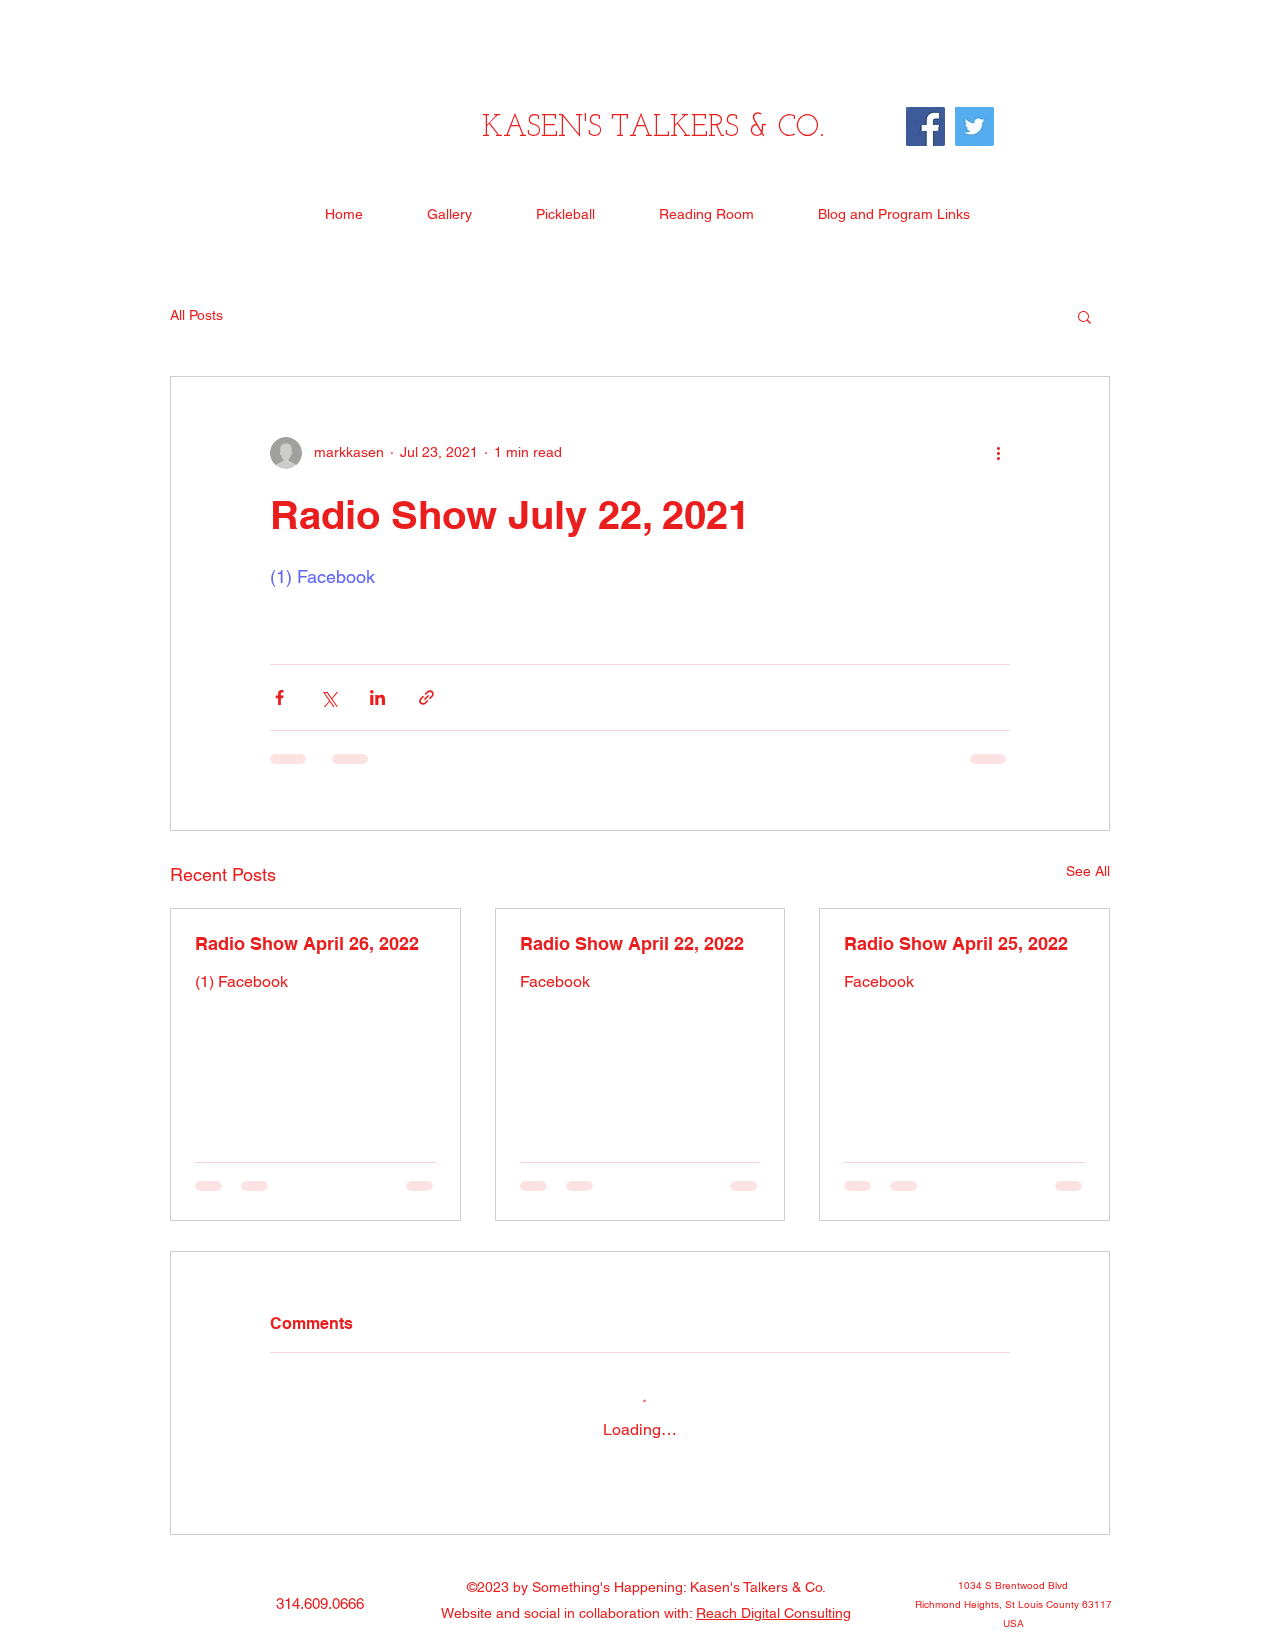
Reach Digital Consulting (773, 1613)
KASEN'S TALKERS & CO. (653, 128)
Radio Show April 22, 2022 (632, 943)
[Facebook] (925, 126)
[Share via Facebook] (279, 697)
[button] (1084, 316)
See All (1088, 871)
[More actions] (998, 453)
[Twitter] (974, 126)
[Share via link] (426, 697)
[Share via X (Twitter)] (328, 697)
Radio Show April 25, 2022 (956, 943)
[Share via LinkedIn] (377, 697)
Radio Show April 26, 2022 (307, 943)
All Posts (196, 315)
